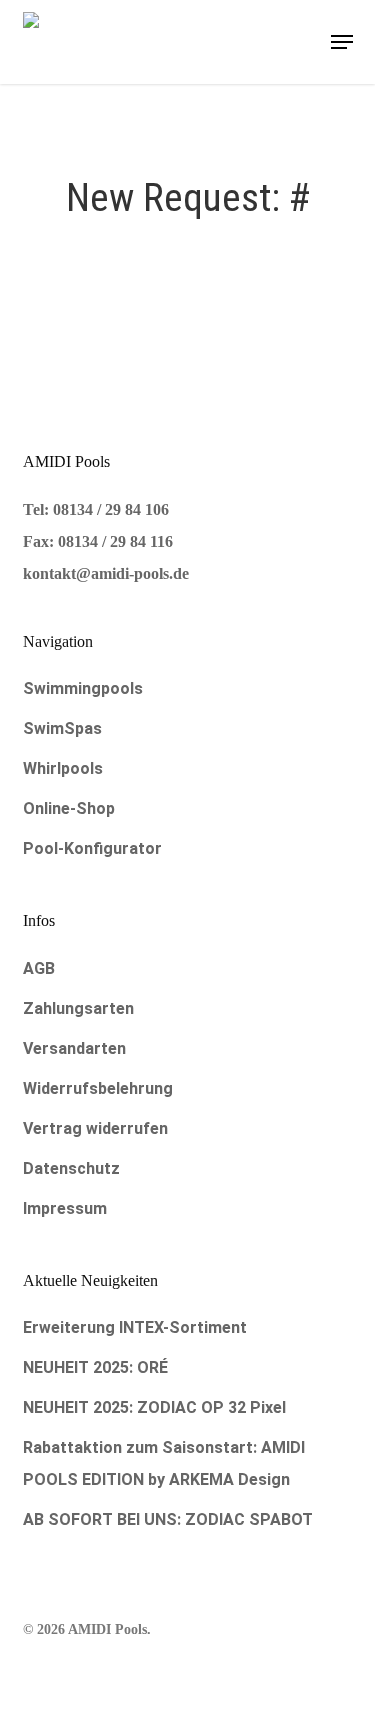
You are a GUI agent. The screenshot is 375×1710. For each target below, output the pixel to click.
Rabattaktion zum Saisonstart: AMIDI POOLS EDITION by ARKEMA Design (164, 1463)
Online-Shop (69, 808)
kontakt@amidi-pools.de (106, 573)
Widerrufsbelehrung (98, 1088)
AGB (39, 968)
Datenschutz (71, 1168)
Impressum (65, 1208)
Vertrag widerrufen (95, 1128)
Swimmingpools (83, 688)
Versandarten (74, 1048)
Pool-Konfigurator (92, 848)
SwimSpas (62, 728)
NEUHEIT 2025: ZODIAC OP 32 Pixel (154, 1407)
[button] (342, 42)
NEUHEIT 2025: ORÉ (95, 1367)
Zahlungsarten (78, 1008)
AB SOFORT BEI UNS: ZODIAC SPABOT (168, 1519)
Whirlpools (63, 768)
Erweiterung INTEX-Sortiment (135, 1327)
